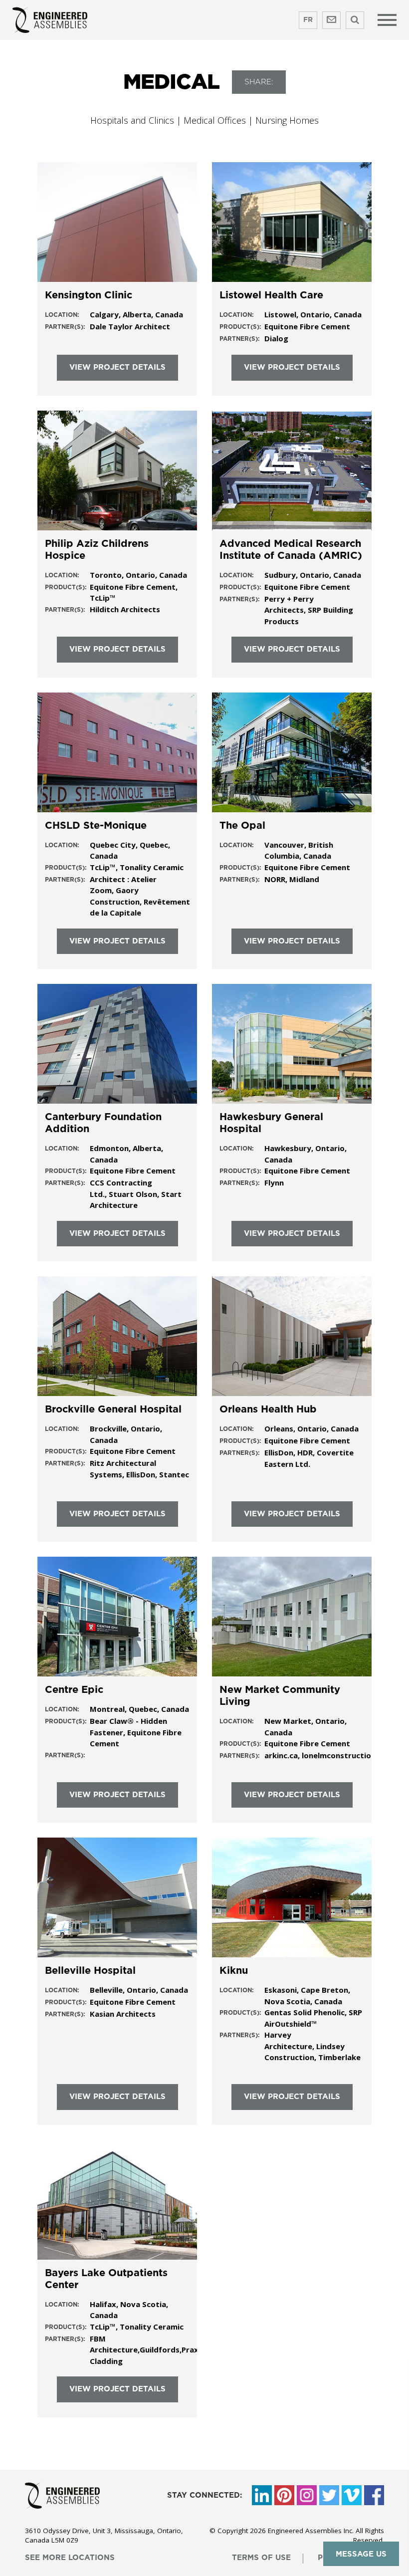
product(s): (240, 327)
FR (308, 20)
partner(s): (65, 327)
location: (62, 315)
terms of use (261, 2558)
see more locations (70, 2558)
